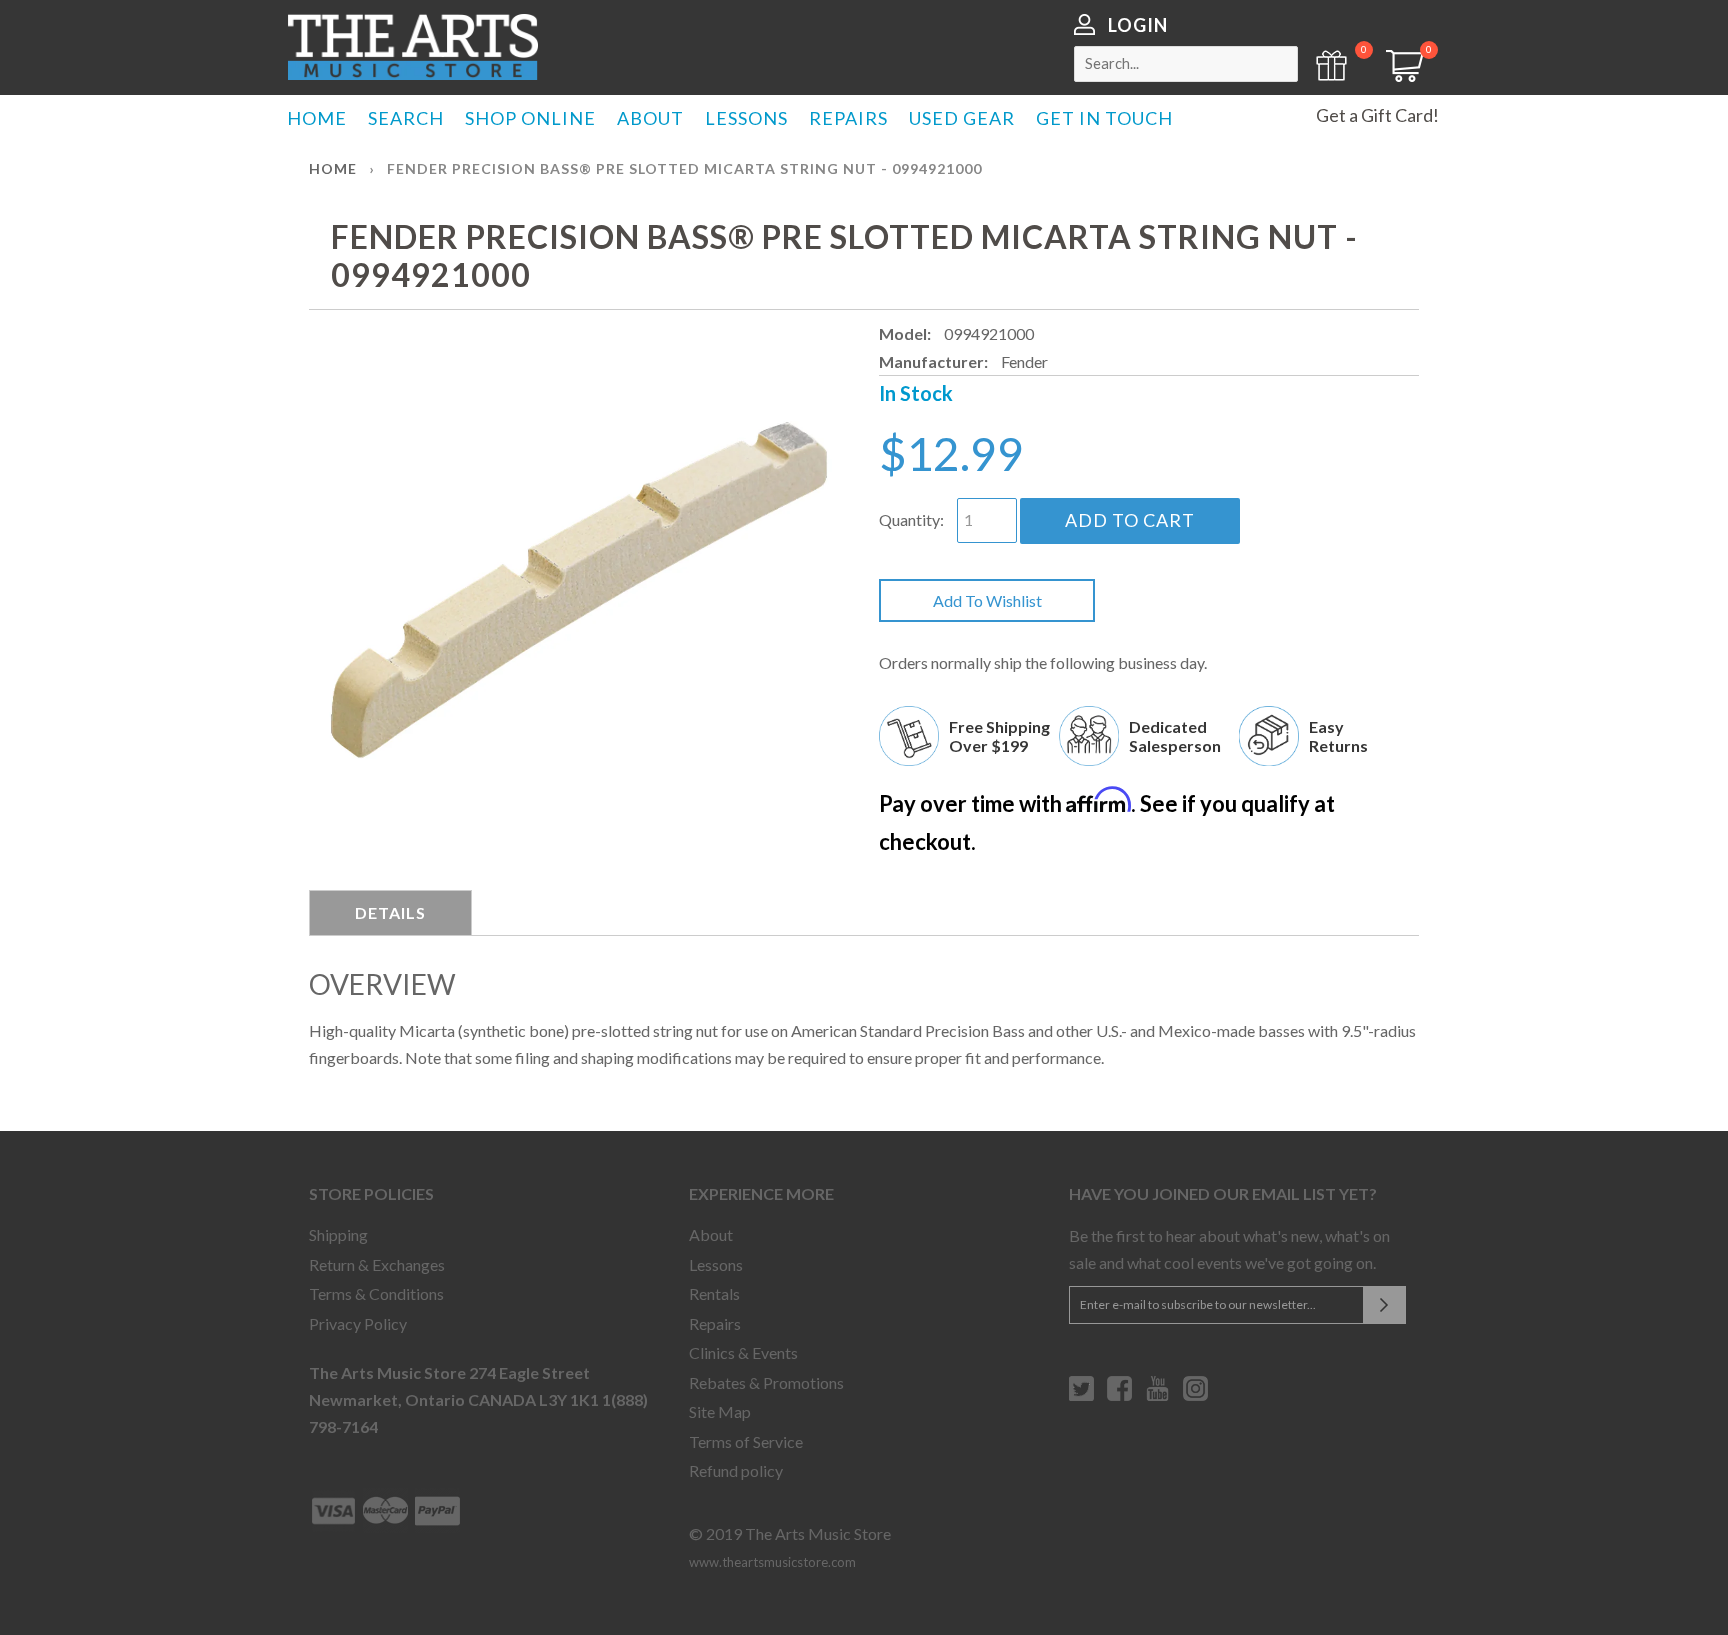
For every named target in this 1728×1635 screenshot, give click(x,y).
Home (333, 168)
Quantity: (911, 519)
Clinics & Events (743, 1352)
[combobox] (1186, 64)
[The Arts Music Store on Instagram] (1195, 1396)
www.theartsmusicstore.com (772, 1562)
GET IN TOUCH (1104, 118)
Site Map (720, 1411)
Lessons (716, 1264)
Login (1138, 25)
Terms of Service (746, 1441)
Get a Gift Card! (1377, 115)
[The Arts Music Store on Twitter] (1081, 1396)
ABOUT (650, 118)
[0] (1398, 75)
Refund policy (736, 1470)
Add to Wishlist (987, 600)
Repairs (715, 1323)
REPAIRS (848, 118)
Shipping (338, 1234)
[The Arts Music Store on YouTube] (1157, 1396)
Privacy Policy (358, 1323)
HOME (317, 118)
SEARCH (406, 118)
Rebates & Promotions (766, 1382)
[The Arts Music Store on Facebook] (1119, 1396)
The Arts (413, 47)
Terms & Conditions (376, 1293)
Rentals (714, 1293)
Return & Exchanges (377, 1264)
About (711, 1234)
